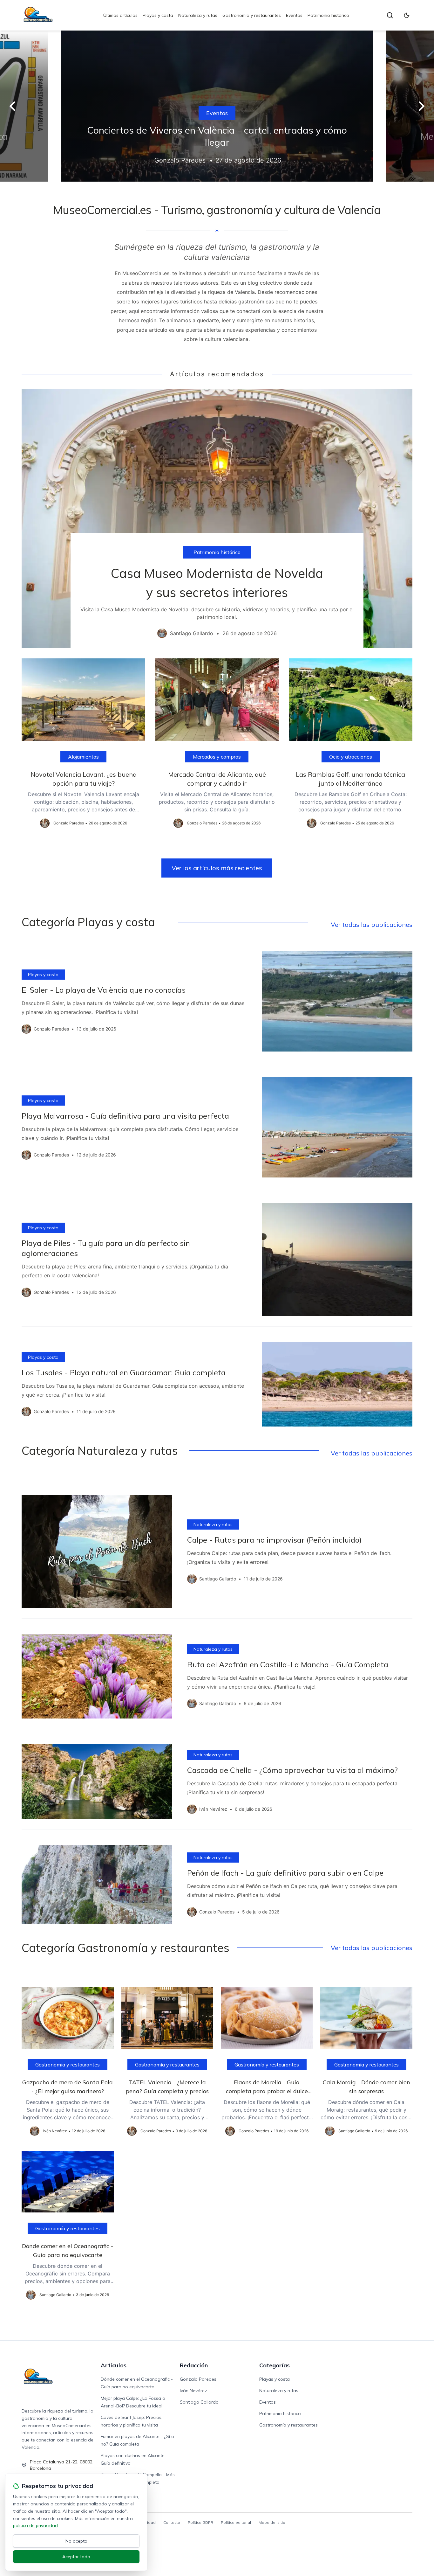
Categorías (275, 2365)
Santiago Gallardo (199, 2402)
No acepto (76, 2541)
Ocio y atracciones (351, 757)
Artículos (114, 2365)
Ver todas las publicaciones (372, 924)
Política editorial (236, 2522)
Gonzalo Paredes (198, 2379)
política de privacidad (35, 2525)
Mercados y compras (217, 757)
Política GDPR (200, 2522)
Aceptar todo (76, 2557)
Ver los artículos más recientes (217, 868)
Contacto (172, 2522)
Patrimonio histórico (328, 15)
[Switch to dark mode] (407, 15)
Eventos (294, 15)
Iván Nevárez (193, 2391)
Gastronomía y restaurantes (252, 15)
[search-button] (390, 15)
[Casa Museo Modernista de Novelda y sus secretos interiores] (217, 519)
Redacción (194, 2365)
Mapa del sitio (272, 2522)
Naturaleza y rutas (198, 15)
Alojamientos (83, 757)
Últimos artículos (120, 15)
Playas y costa (158, 15)
